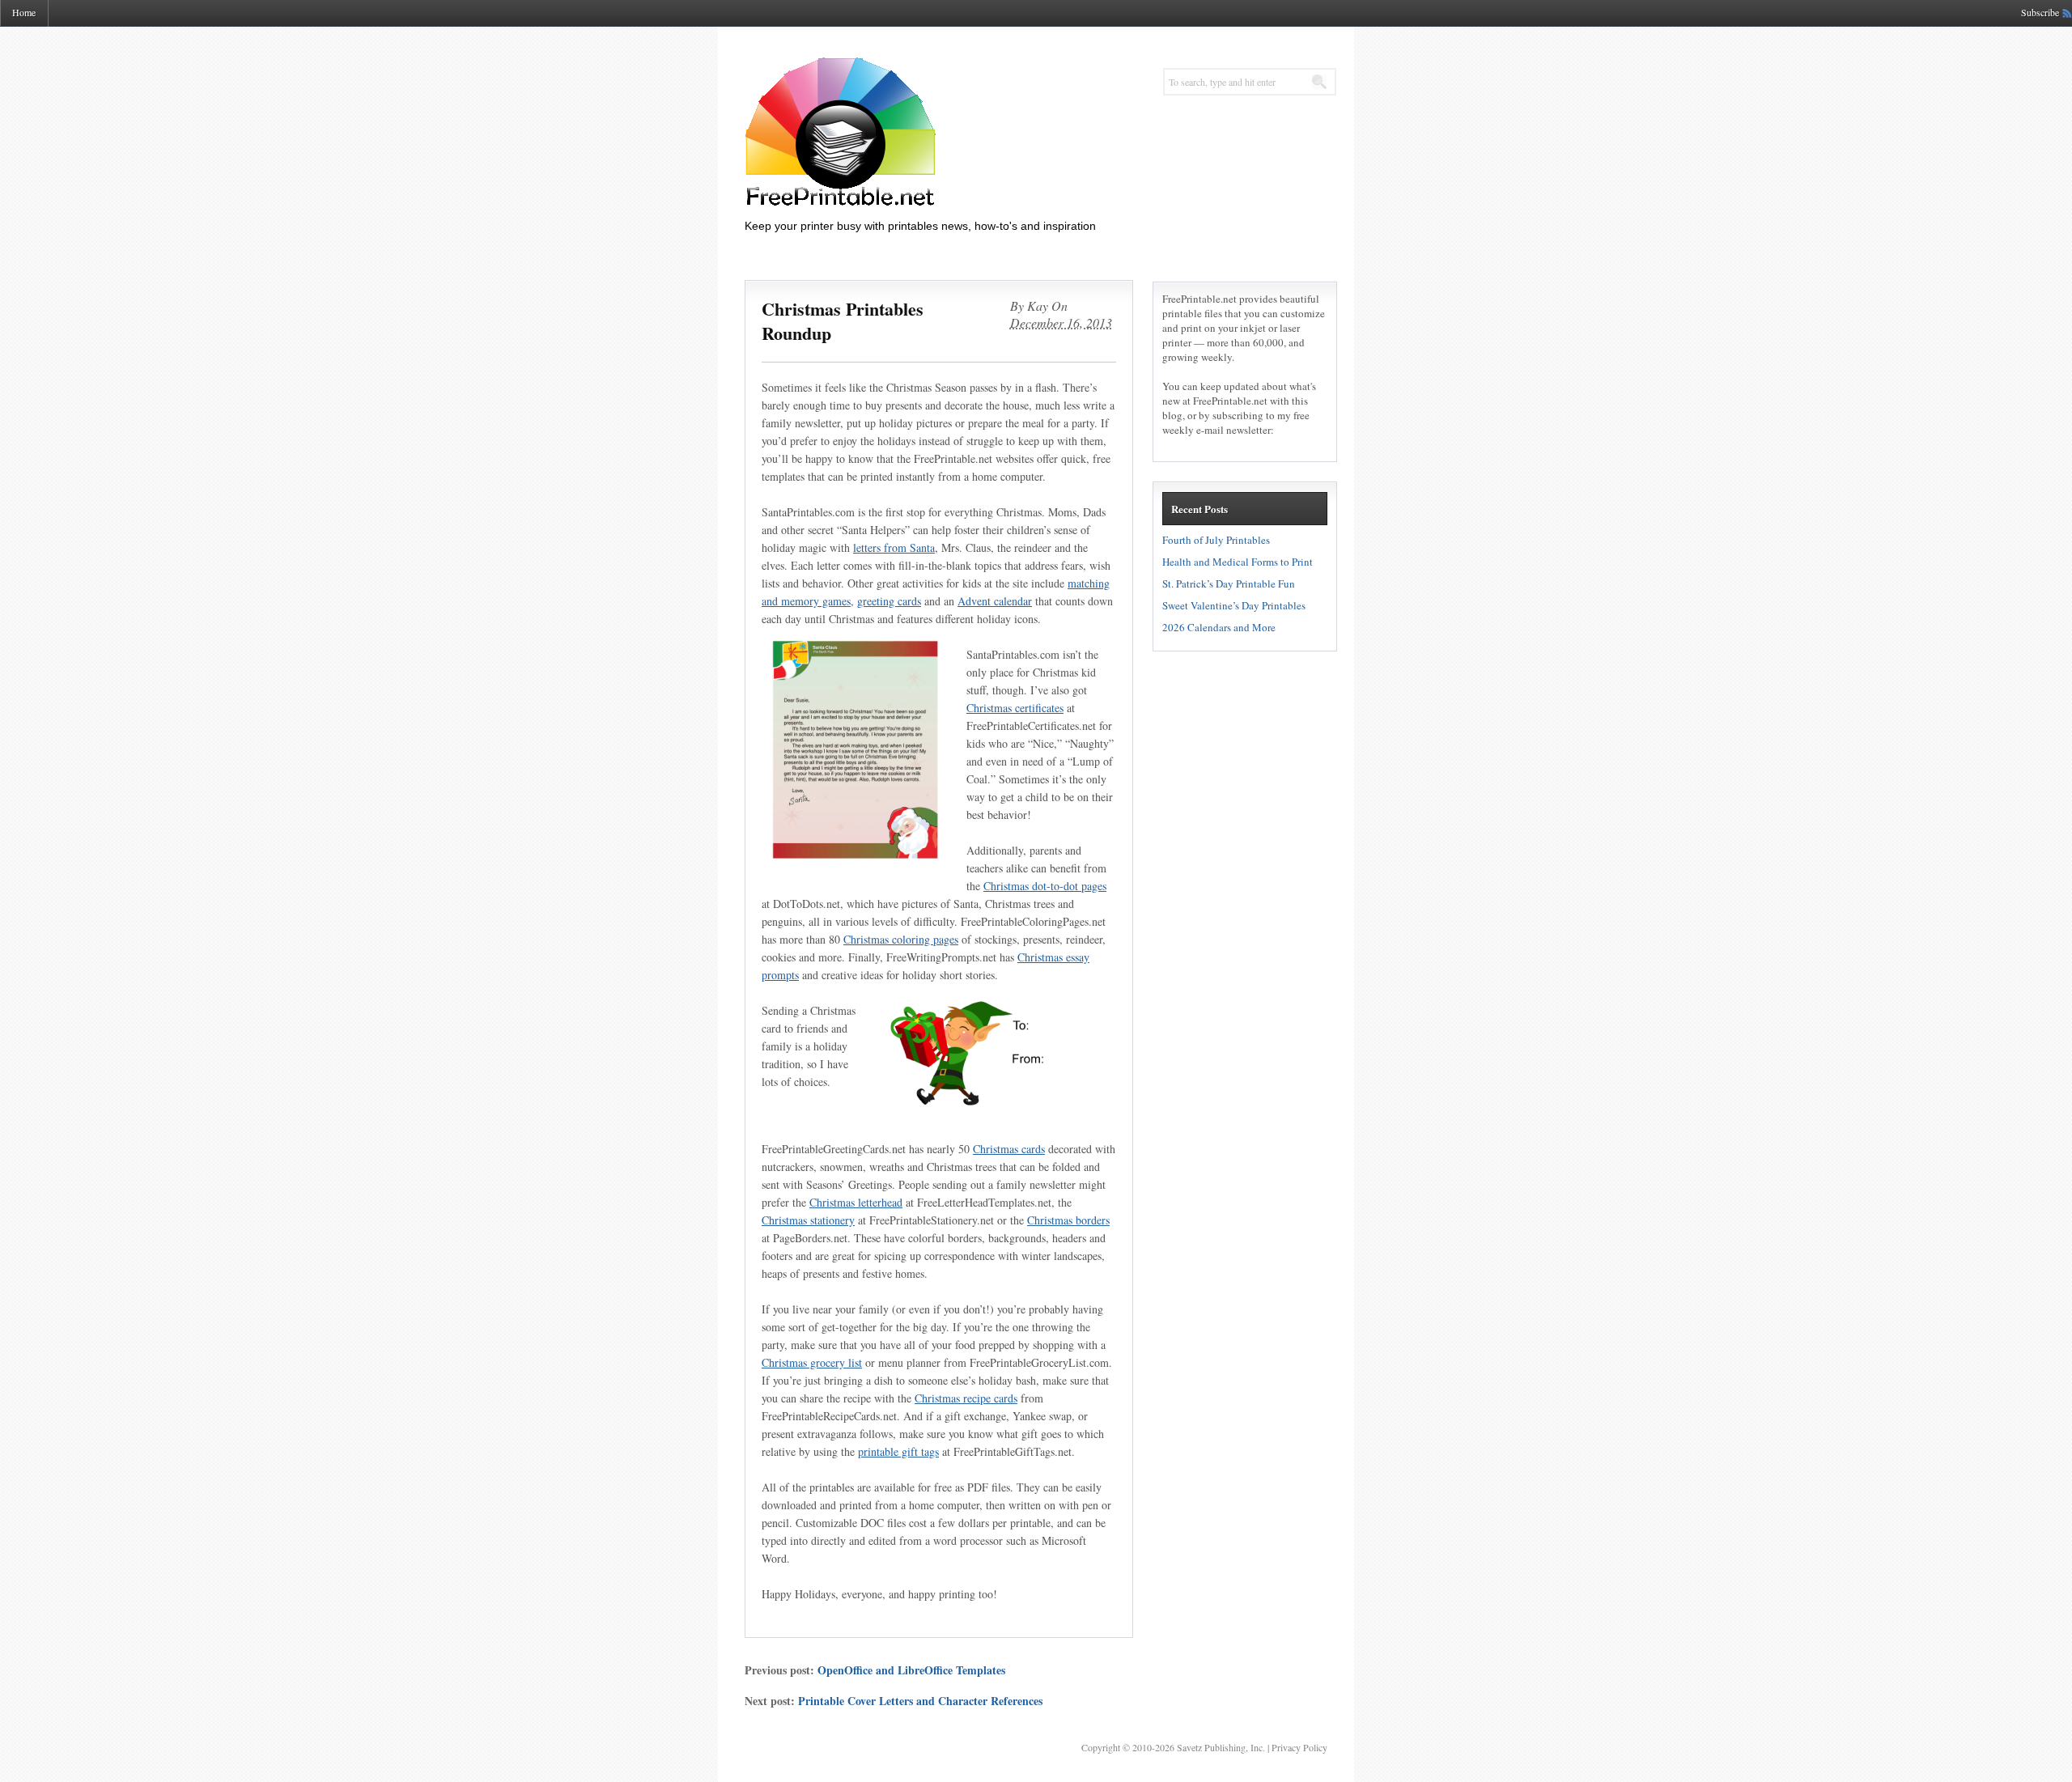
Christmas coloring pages (901, 939)
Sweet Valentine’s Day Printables (1234, 605)
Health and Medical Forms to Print (1238, 562)
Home (24, 12)
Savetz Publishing (1211, 1747)
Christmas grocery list (812, 1362)
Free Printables (906, 131)
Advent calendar (995, 601)
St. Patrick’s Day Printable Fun (1229, 583)
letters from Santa (894, 547)
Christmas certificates (1015, 708)
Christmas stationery (808, 1220)
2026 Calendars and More (1219, 627)
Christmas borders (1068, 1220)
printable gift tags (898, 1451)
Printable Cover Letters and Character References (920, 1701)
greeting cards (889, 601)
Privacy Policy (1299, 1747)
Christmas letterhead (856, 1202)
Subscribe (2040, 12)
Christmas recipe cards (966, 1398)
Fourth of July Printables (1216, 540)
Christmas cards (1009, 1149)
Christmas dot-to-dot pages (1045, 886)
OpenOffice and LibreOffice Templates (911, 1670)
